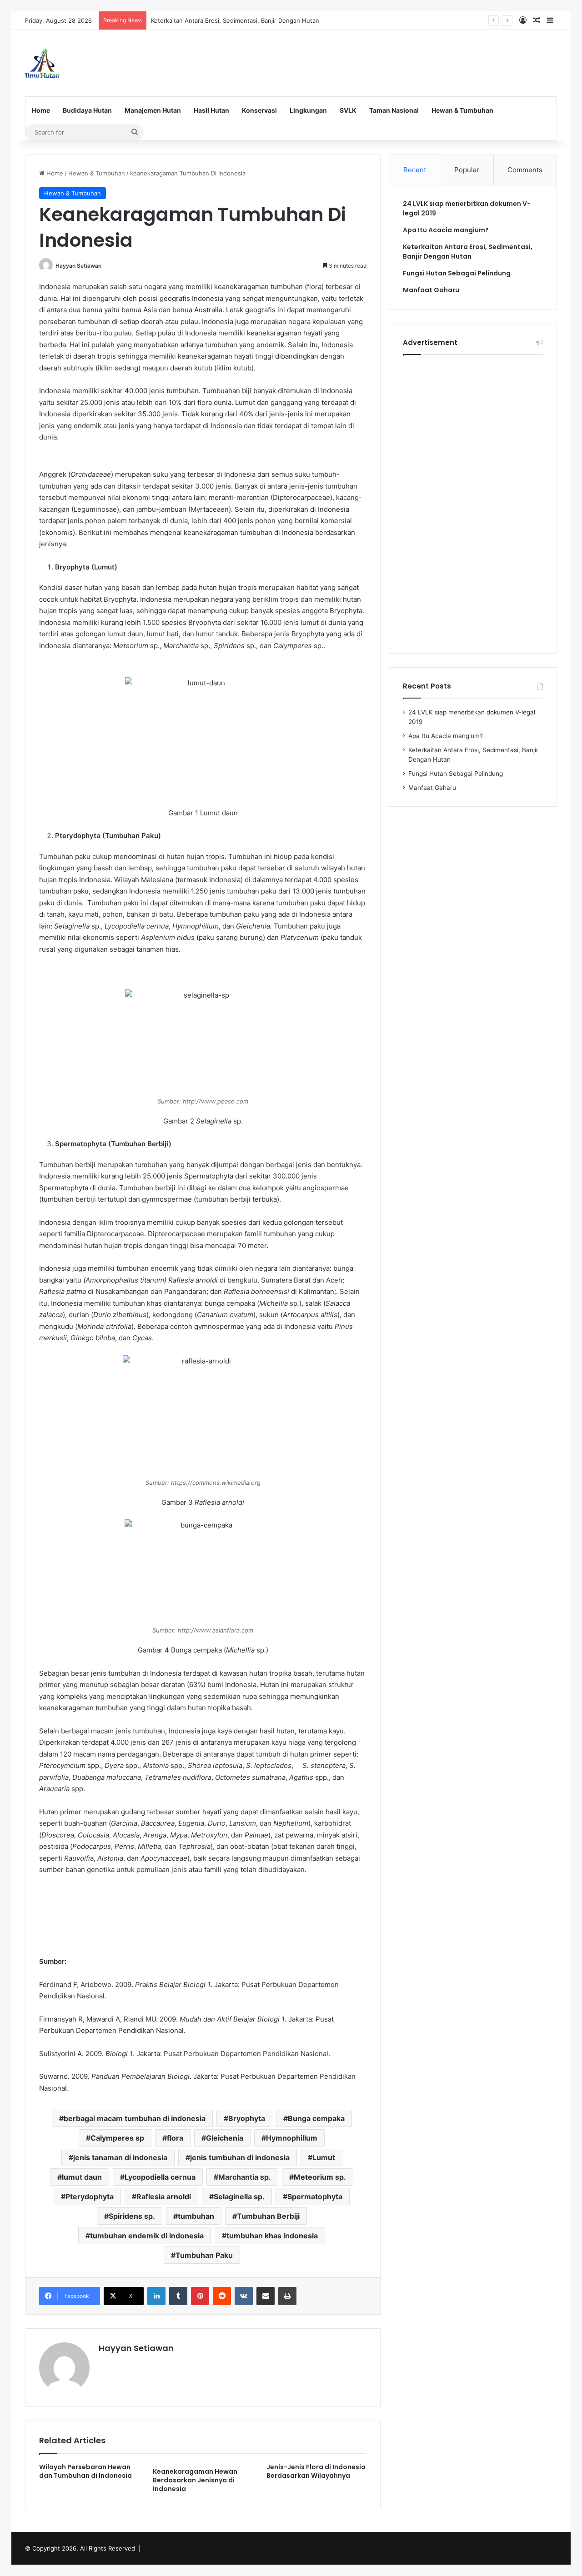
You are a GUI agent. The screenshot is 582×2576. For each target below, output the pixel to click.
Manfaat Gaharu (431, 290)
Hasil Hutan (211, 110)
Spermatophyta (315, 2197)
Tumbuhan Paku (204, 2255)
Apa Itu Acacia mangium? (446, 230)
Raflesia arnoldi (164, 2197)
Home (41, 110)
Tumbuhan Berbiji (268, 2216)
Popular (467, 170)
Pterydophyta (90, 2197)
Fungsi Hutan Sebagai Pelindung (457, 273)
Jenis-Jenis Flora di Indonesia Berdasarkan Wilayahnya (316, 2471)
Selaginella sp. (239, 2197)
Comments (525, 170)
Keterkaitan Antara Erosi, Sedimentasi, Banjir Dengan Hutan (235, 20)
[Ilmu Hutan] (42, 63)
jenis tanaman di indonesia (120, 2157)
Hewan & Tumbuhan (462, 110)
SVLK (348, 110)
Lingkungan (308, 110)
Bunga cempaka (316, 2118)
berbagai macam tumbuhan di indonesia (135, 2118)
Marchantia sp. (245, 2177)
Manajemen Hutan (153, 110)
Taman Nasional (394, 110)
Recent (415, 170)
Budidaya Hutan (87, 110)
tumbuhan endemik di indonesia (147, 2236)
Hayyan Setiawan (78, 266)
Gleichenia (225, 2138)
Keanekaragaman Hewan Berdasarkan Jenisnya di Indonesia (195, 2480)
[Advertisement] (382, 60)
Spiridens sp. (132, 2216)
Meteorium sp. (320, 2177)
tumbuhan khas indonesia (272, 2236)
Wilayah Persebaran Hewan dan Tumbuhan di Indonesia (85, 2471)
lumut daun (82, 2177)
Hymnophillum (292, 2138)
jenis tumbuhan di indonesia (240, 2157)
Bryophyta (247, 2118)
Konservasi (259, 110)
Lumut (324, 2157)
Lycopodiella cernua (160, 2177)
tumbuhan (196, 2216)
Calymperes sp (117, 2138)
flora (175, 2138)
